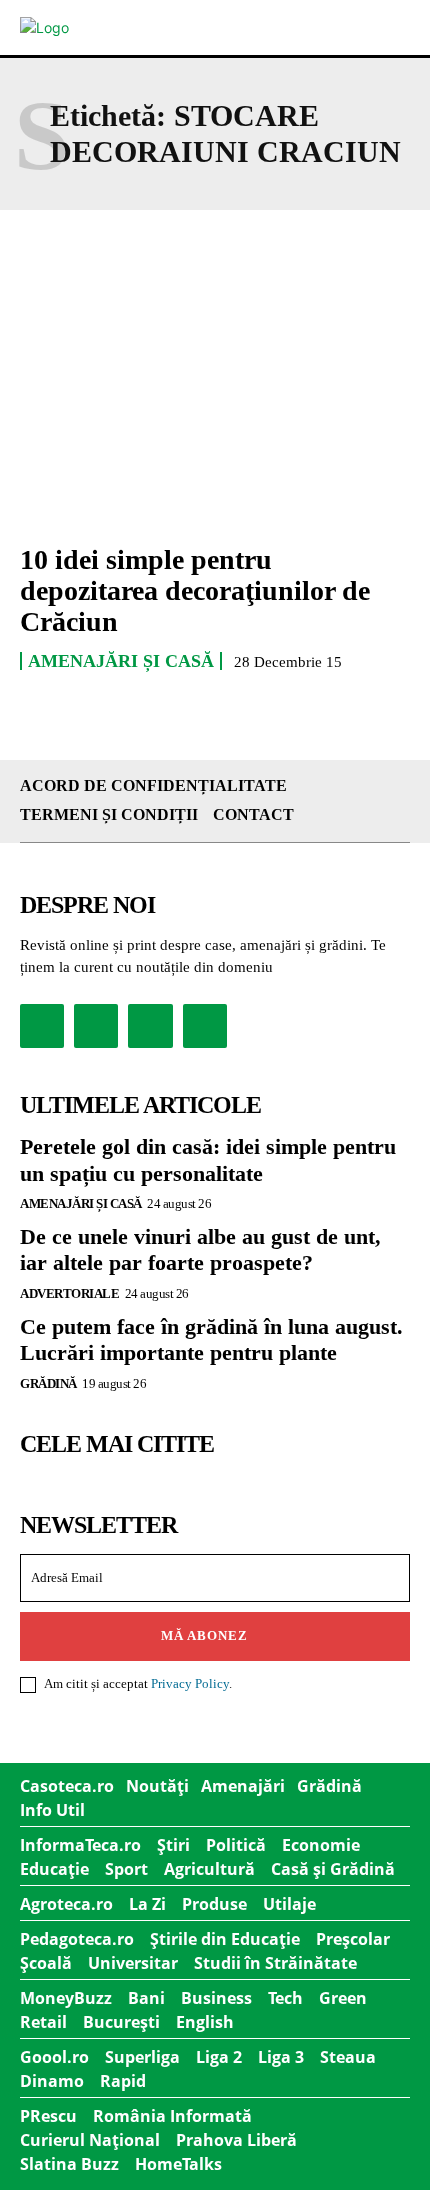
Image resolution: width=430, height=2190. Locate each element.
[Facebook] (42, 1026)
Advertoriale (69, 1293)
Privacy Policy (190, 1683)
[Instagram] (96, 1026)
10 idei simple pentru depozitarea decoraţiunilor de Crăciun (195, 590)
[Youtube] (205, 1026)
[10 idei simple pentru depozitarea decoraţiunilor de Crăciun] (215, 408)
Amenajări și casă (121, 661)
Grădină (48, 1383)
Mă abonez (204, 1635)
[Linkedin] (150, 1026)
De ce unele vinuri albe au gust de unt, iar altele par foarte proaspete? (200, 1249)
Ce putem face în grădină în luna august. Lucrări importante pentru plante (211, 1339)
